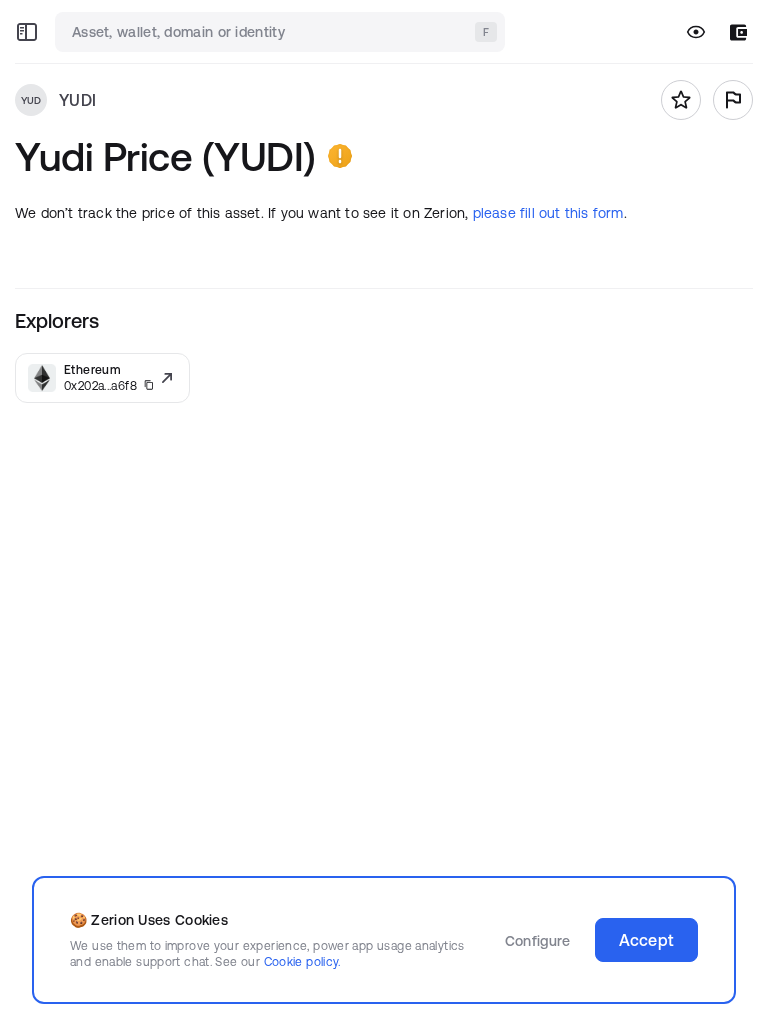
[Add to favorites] (681, 100)
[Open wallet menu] (738, 32)
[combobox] (282, 32)
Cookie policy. (302, 961)
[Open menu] (27, 32)
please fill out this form (548, 213)
